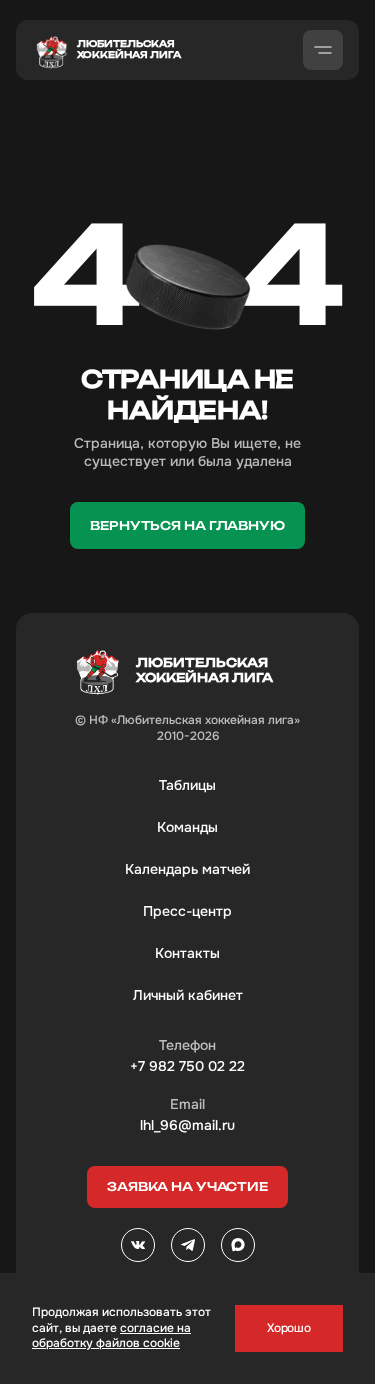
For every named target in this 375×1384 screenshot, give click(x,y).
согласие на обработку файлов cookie (111, 1336)
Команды (187, 827)
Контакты (187, 953)
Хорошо (289, 1328)
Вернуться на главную (187, 525)
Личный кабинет (188, 995)
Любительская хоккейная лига (129, 49)
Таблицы (187, 785)
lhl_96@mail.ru (187, 1125)
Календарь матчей (187, 869)
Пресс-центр (187, 911)
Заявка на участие (187, 1186)
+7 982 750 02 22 (187, 1066)
